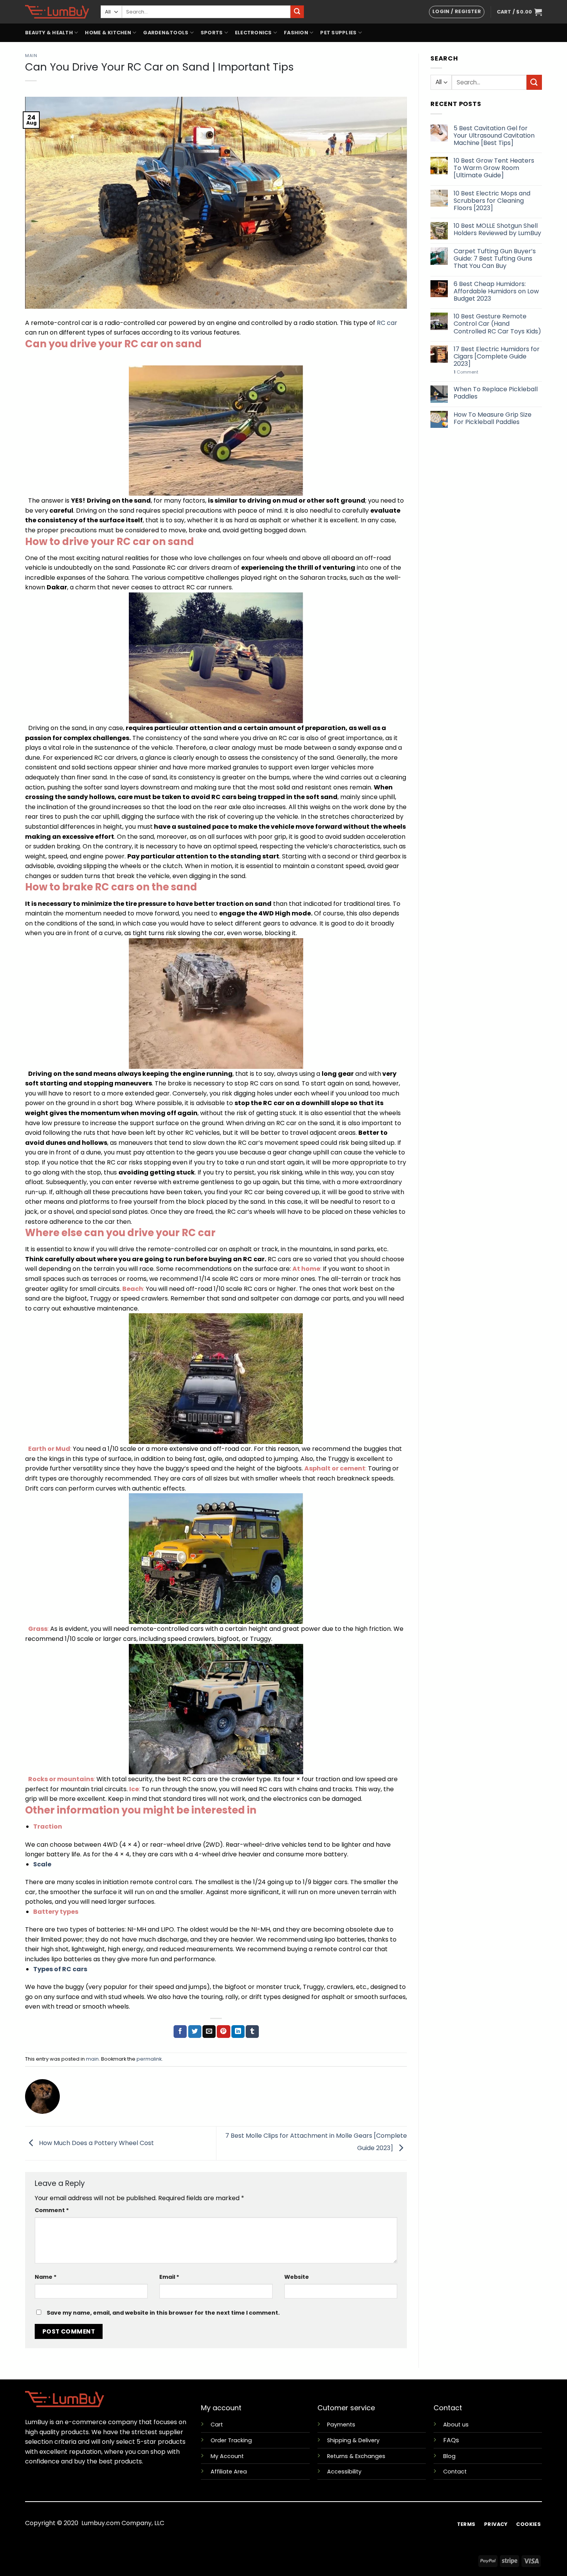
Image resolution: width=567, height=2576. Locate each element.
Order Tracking (231, 2440)
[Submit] (297, 12)
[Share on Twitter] (195, 2032)
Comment (52, 2210)
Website (297, 2277)
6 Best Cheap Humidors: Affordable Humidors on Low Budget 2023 (496, 291)
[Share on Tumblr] (252, 2032)
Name (46, 2277)
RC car (386, 323)
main (31, 56)
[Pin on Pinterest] (223, 2032)
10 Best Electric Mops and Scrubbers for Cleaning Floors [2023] (492, 201)
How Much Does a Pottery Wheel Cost (96, 2143)
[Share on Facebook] (180, 2032)
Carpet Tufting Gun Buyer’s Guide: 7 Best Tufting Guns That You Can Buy (495, 259)
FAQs (451, 2440)
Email (169, 2277)
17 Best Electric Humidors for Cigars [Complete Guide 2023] (497, 357)
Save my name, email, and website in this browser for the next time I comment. (163, 2313)
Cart (217, 2425)
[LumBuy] (57, 12)
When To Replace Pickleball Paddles (496, 393)
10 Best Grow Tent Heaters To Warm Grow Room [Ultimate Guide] (494, 168)
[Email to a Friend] (209, 2032)
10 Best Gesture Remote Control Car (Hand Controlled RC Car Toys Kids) (497, 324)
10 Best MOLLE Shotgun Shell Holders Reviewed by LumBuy (497, 229)
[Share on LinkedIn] (238, 2032)
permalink (149, 2059)
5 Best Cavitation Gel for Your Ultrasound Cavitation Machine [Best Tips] (494, 136)
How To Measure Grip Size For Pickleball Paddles (493, 418)
